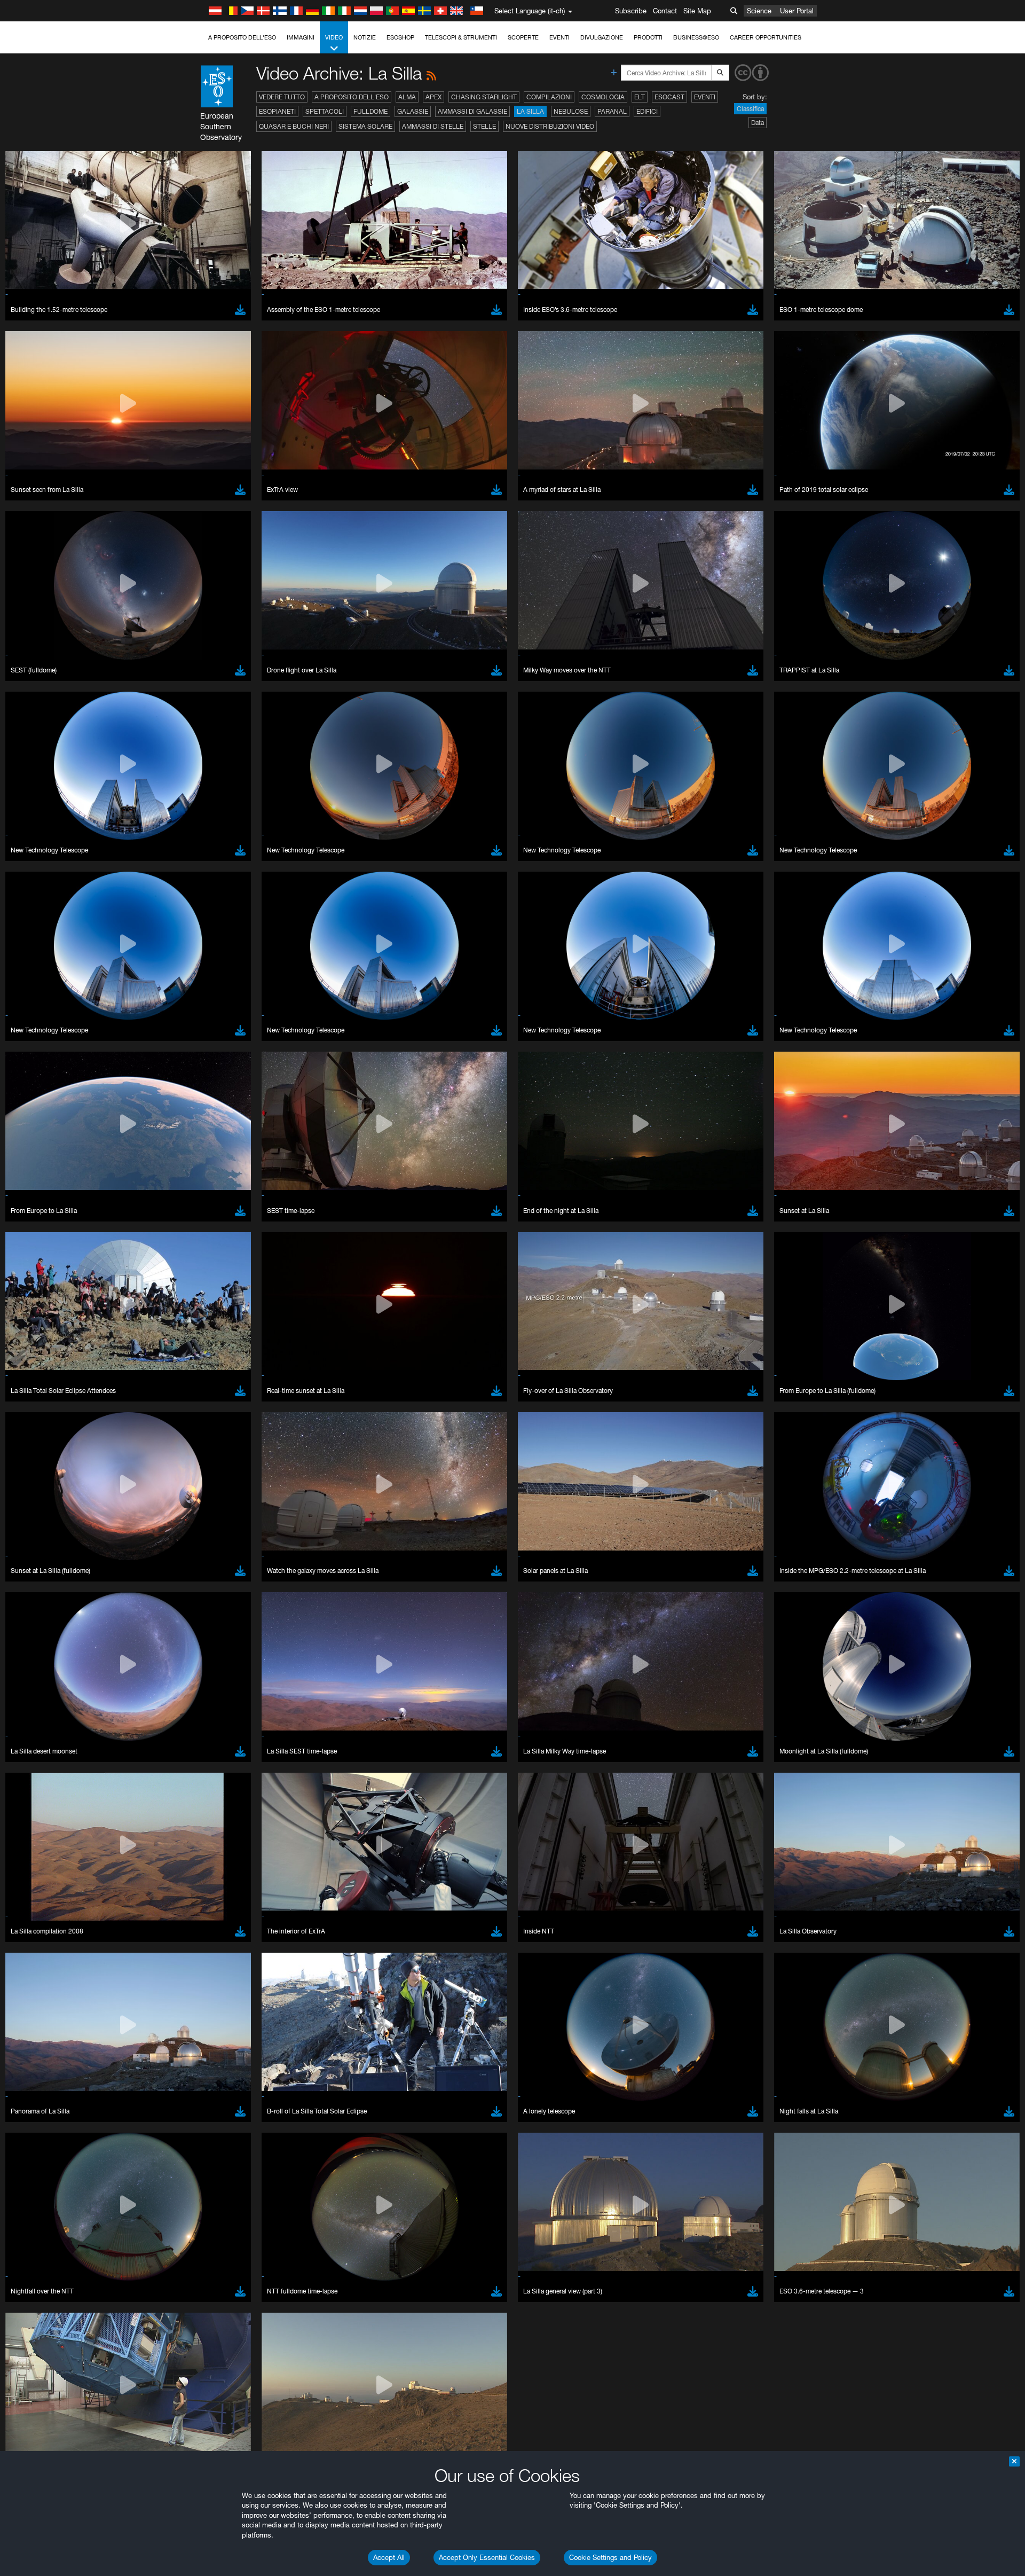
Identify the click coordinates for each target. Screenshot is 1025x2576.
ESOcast (669, 97)
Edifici (647, 111)
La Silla (530, 111)
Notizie (365, 37)
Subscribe (631, 11)
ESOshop (400, 37)
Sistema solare (365, 126)
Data (758, 123)
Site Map (697, 11)
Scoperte (523, 37)
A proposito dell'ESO (242, 37)
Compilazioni (549, 97)
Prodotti (648, 37)
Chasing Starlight (484, 97)
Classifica (750, 109)
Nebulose (571, 111)
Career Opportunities (766, 37)
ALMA (407, 97)
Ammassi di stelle (433, 126)
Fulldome (370, 111)
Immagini (301, 37)
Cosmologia (603, 97)
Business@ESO (696, 37)
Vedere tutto (282, 97)
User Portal (797, 11)
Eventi (559, 37)
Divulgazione (602, 37)
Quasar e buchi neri (294, 126)
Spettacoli (325, 111)
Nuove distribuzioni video (550, 126)
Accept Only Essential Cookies (487, 2557)
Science (759, 11)
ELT (640, 97)
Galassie (413, 111)
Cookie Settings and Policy (610, 2557)
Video (334, 37)
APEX (433, 97)
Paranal (612, 111)
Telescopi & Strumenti (461, 37)
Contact (665, 11)
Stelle (484, 126)
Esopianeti (277, 111)
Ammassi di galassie (472, 111)
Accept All (389, 2557)
